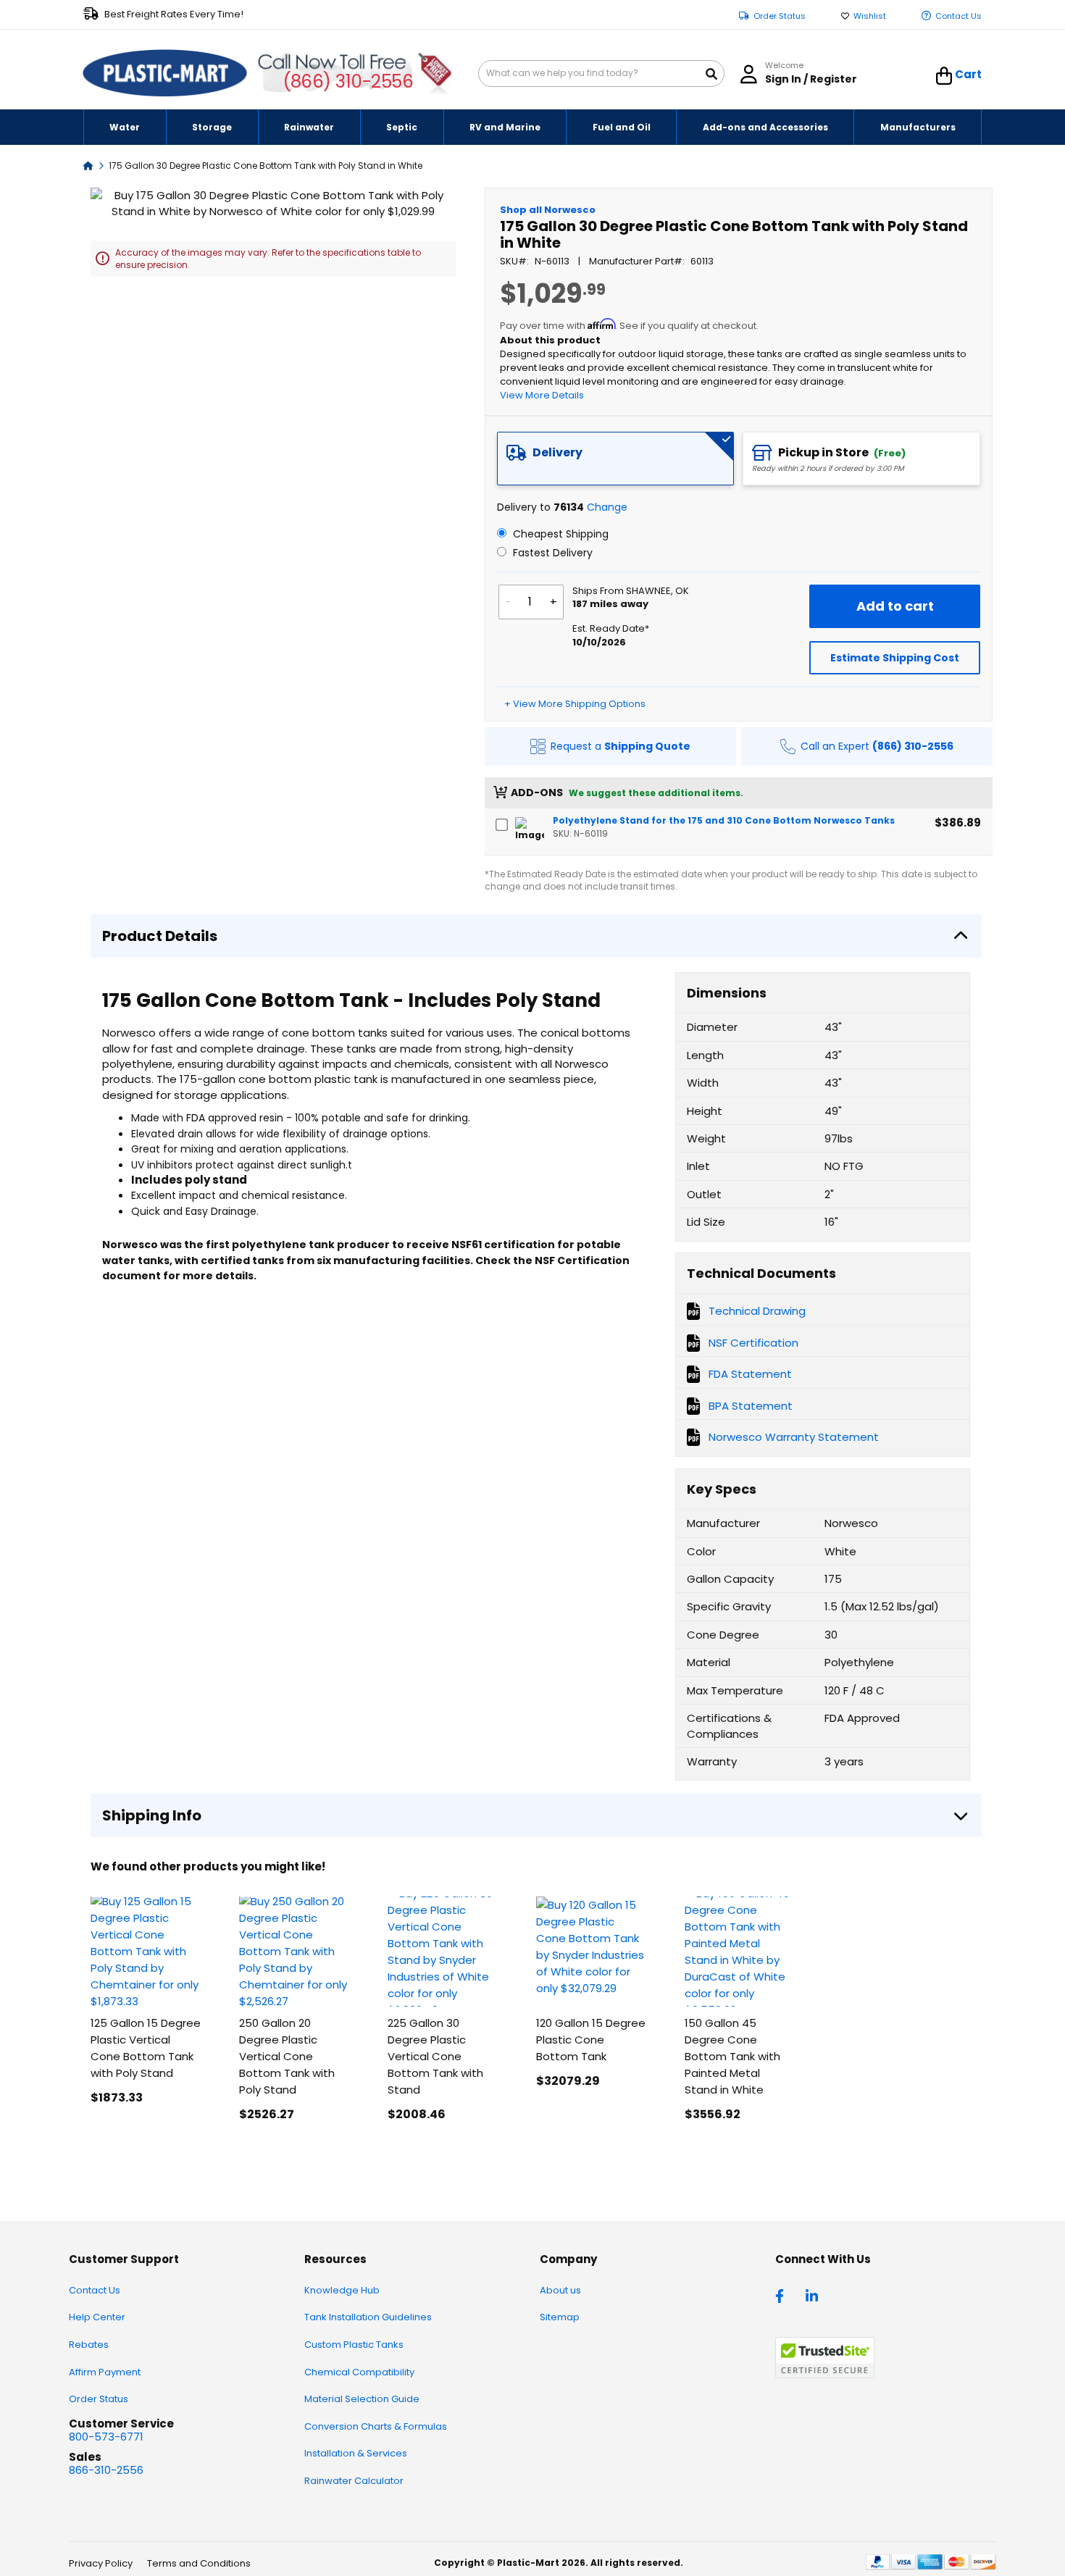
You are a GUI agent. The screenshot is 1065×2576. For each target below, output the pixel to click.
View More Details (542, 395)
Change (607, 507)
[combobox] (601, 74)
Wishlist (870, 16)
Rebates (89, 2345)
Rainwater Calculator (354, 2481)
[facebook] (783, 2295)
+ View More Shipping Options (575, 704)
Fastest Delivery (551, 553)
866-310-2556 (106, 2470)
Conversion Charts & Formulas (376, 2426)
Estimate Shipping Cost (895, 658)
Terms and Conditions (199, 2563)
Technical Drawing (757, 1311)
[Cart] (944, 76)
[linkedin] (814, 2295)
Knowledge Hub (342, 2290)
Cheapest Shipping (559, 534)
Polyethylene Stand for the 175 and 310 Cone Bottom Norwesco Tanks (724, 820)
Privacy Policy (101, 2563)
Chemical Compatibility (359, 2372)
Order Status (780, 16)
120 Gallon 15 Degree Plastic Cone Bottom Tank (591, 2040)
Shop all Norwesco (548, 210)
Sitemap (560, 2317)
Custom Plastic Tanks (354, 2345)
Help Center (97, 2317)
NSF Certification (753, 1343)
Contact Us (958, 16)
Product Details (160, 936)
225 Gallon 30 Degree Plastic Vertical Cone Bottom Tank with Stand (435, 2056)
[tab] (616, 459)
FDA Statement (750, 1374)
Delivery (557, 452)
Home (88, 165)
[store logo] (165, 74)
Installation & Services (356, 2453)
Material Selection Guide (362, 2399)
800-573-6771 (106, 2437)
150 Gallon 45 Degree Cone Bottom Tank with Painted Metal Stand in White (732, 2056)
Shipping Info (152, 1815)
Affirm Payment (105, 2372)
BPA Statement (751, 1406)
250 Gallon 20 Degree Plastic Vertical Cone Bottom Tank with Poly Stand (287, 2056)
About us (560, 2290)
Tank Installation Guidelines (368, 2317)
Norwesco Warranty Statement (794, 1437)
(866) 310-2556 (348, 81)
